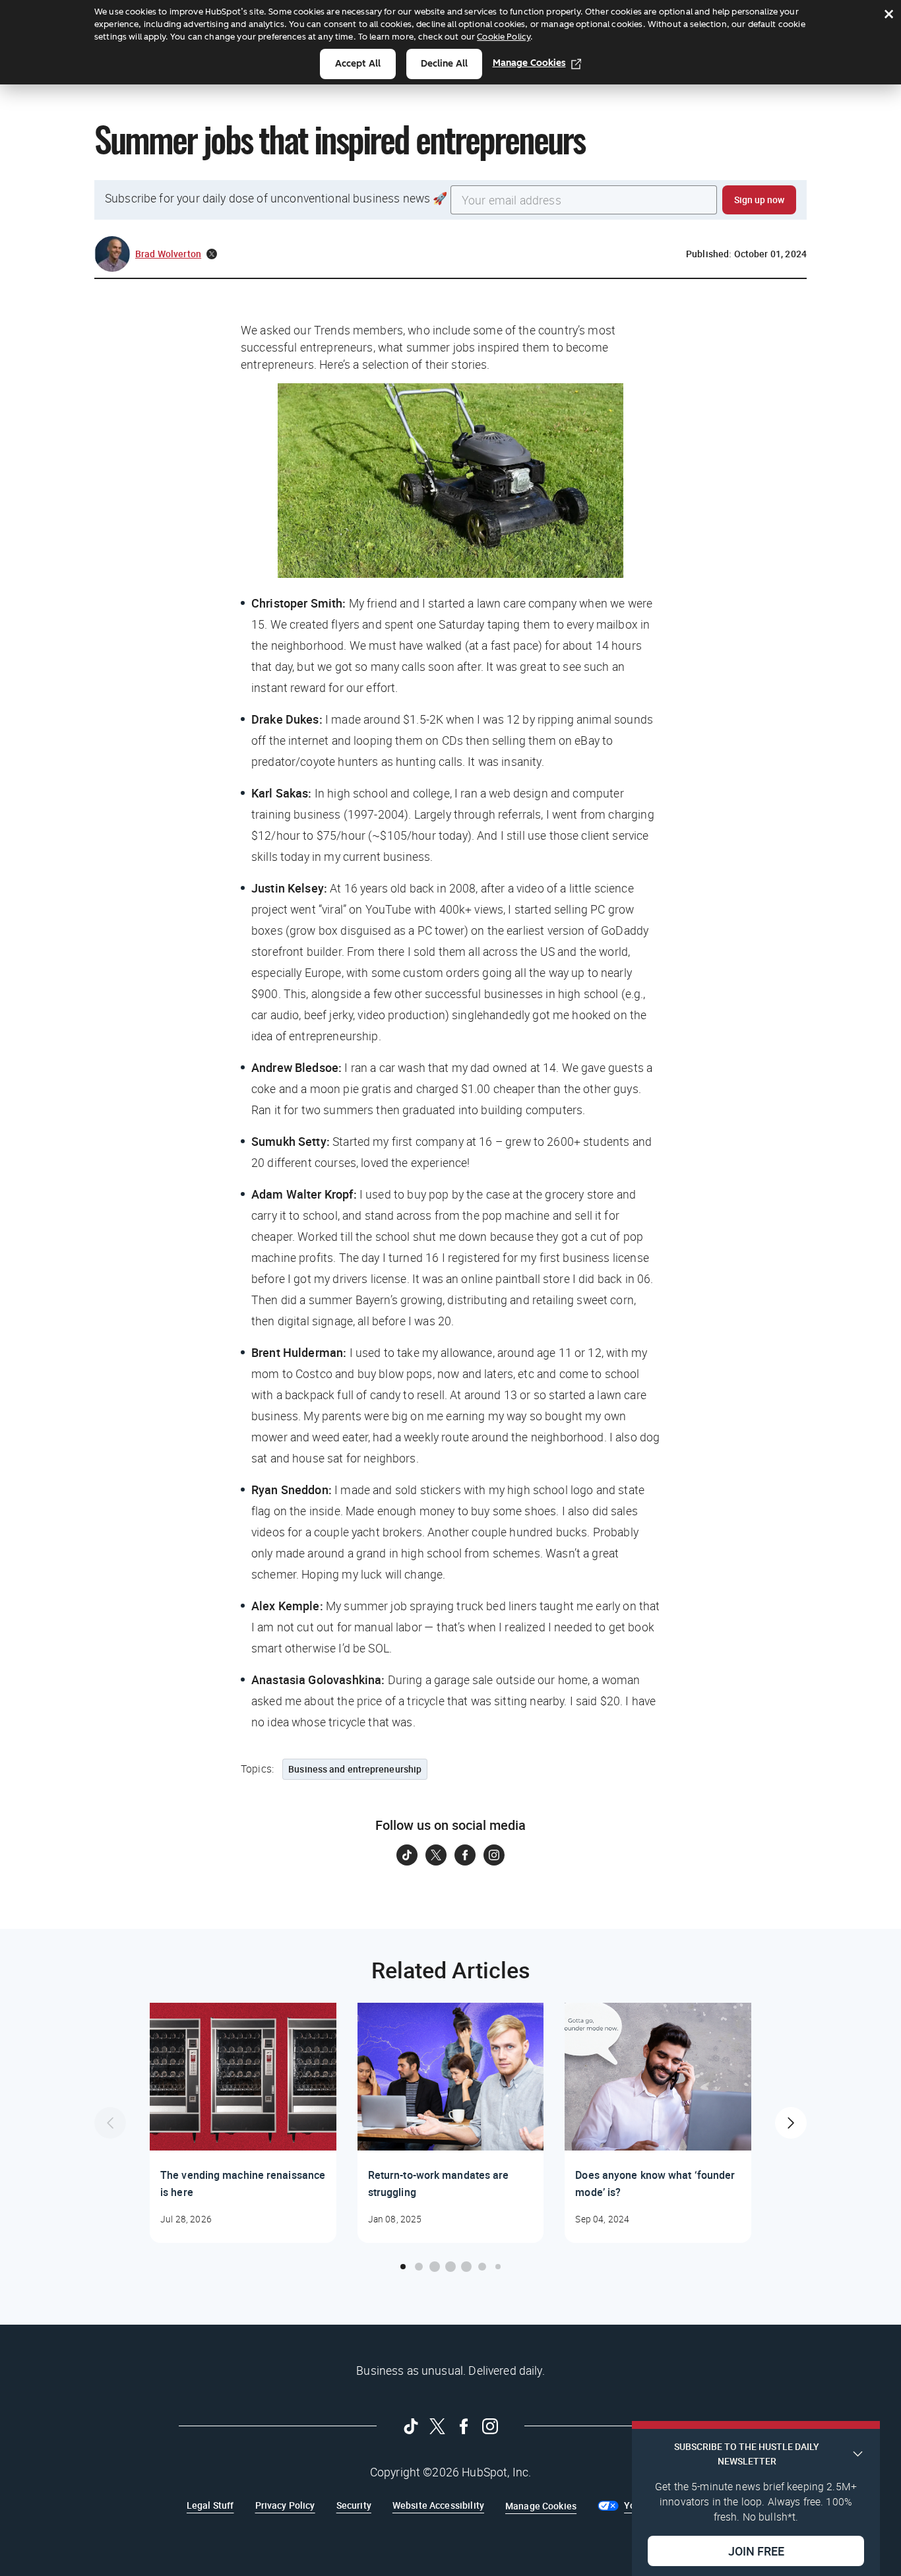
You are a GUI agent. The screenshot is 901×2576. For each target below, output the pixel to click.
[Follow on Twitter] (436, 1855)
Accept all (358, 64)
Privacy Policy (285, 2505)
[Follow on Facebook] (465, 1855)
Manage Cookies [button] (541, 2506)
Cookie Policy (504, 37)
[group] (243, 2123)
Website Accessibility (438, 2505)
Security (354, 2505)
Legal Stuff (210, 2505)
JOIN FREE (756, 2550)
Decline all (444, 64)
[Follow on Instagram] (494, 1855)
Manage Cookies (529, 63)
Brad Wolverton (168, 254)
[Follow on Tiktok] (407, 1855)
